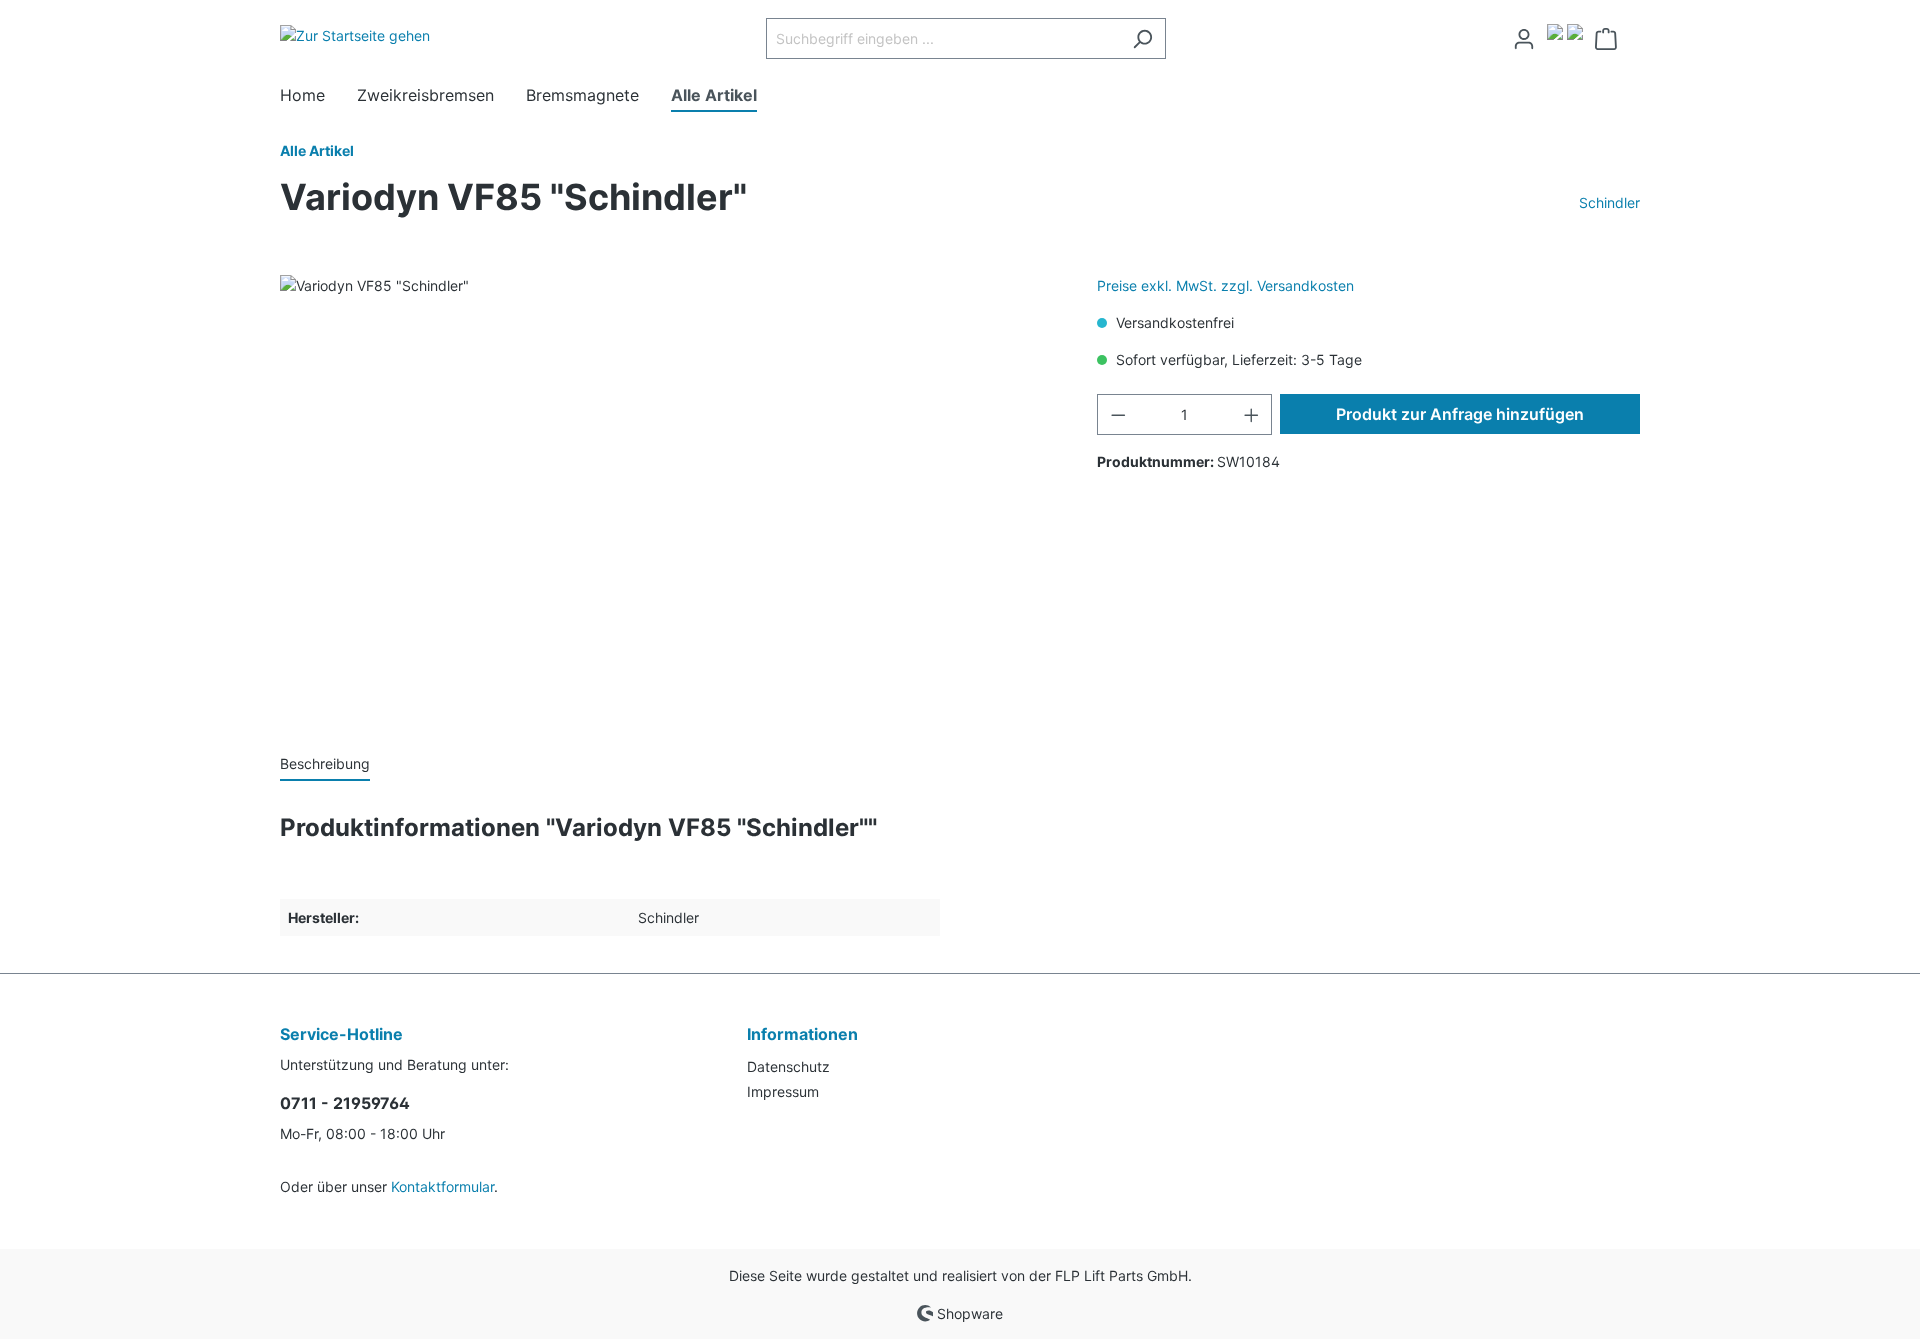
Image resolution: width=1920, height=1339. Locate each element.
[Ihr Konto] (1524, 39)
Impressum (783, 1091)
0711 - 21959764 (345, 1103)
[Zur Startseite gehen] (355, 34)
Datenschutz (788, 1066)
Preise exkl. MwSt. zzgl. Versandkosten (1225, 285)
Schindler (1609, 202)
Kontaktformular (442, 1186)
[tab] (325, 763)
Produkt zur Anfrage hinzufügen (1460, 414)
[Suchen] (1142, 38)
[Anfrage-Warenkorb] (1611, 39)
